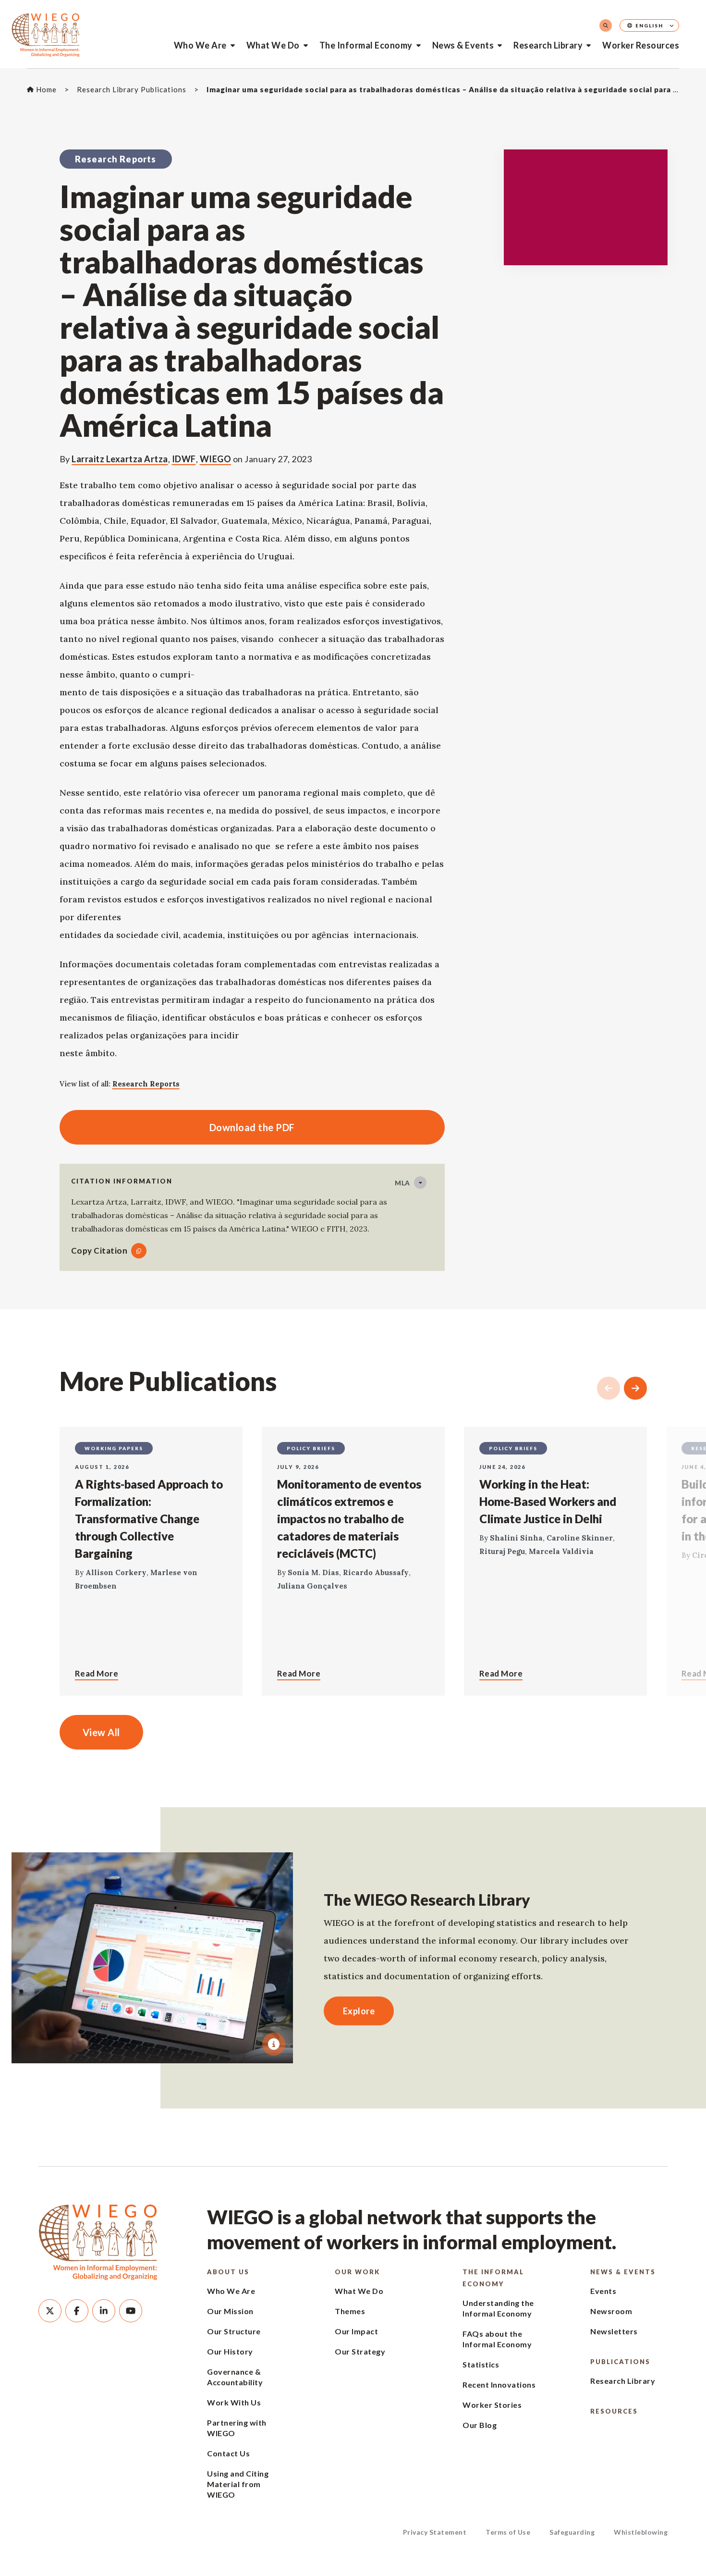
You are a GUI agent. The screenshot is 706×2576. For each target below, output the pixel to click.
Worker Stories (492, 2405)
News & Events (463, 45)
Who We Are (200, 45)
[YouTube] (131, 2311)
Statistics (481, 2364)
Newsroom (611, 2311)
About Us (228, 2272)
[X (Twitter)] (50, 2311)
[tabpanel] (152, 1958)
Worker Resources (641, 45)
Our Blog (480, 2425)
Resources (614, 2411)
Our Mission (230, 2311)
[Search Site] (606, 25)
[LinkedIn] (104, 2311)
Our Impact (356, 2331)
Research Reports (146, 1084)
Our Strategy (360, 2351)
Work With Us (234, 2402)
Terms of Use (508, 2532)
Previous (609, 1388)
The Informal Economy (366, 45)
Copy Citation (99, 1251)
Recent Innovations (499, 2385)
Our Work (357, 2272)
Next (635, 1388)
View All (101, 1732)
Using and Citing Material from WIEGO (238, 2484)
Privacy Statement (435, 2532)
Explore (359, 2011)
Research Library (548, 45)
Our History (230, 2351)
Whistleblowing (641, 2532)
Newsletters (614, 2331)
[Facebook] (77, 2311)
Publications (620, 2362)
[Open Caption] (274, 2044)
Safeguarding (572, 2532)
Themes (350, 2311)
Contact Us (228, 2453)
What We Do (273, 45)
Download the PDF (177, 1127)
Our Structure (234, 2331)
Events (603, 2291)
